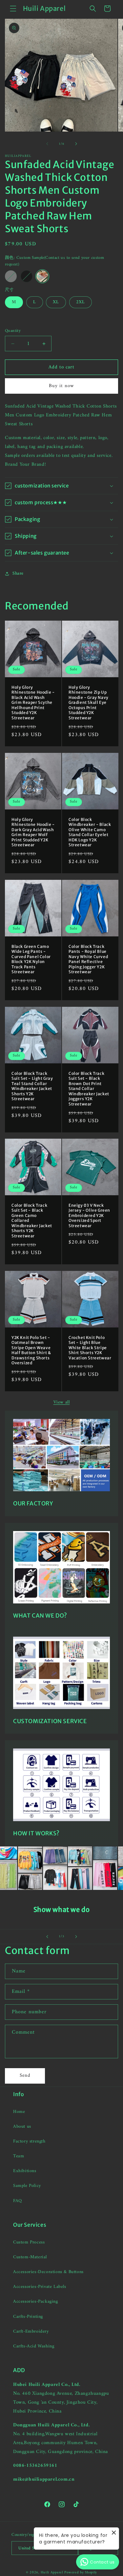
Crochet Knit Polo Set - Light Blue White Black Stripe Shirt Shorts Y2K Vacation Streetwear (90, 1348)
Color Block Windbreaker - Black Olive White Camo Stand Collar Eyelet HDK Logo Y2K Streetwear (90, 832)
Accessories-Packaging (36, 2302)
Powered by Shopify (81, 2573)
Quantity (13, 331)
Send (25, 2076)
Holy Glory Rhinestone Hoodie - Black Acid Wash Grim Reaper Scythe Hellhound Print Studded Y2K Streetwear (33, 703)
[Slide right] (76, 144)
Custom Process (29, 2242)
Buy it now (61, 386)
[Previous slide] (47, 1937)
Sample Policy (27, 2186)
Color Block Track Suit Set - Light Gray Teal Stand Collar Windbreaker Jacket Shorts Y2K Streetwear (32, 1086)
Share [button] (18, 573)
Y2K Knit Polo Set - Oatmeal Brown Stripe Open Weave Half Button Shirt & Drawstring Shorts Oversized (31, 1350)
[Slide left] (47, 144)
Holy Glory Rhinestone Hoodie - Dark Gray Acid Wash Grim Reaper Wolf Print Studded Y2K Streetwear (33, 832)
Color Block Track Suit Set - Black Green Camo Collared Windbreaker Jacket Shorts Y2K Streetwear (32, 1221)
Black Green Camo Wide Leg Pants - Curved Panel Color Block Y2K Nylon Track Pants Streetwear (31, 959)
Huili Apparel (52, 2573)
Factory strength (29, 2141)
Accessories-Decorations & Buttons (48, 2272)
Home (19, 2112)
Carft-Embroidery (31, 2331)
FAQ (18, 2201)
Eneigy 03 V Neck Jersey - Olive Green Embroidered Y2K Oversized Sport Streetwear (89, 1215)
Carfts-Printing (28, 2317)
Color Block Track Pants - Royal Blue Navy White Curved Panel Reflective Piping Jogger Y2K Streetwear (88, 959)
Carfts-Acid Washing (34, 2346)
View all (62, 1402)
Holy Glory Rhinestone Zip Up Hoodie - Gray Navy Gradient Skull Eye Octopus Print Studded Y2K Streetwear (89, 703)
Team (19, 2156)
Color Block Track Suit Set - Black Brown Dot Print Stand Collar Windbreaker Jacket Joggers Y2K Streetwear (89, 1089)
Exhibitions (25, 2171)
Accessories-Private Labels (40, 2287)
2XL (81, 302)
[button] (13, 9)
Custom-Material (30, 2257)
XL (56, 302)
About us (22, 2127)
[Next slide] (76, 1937)
